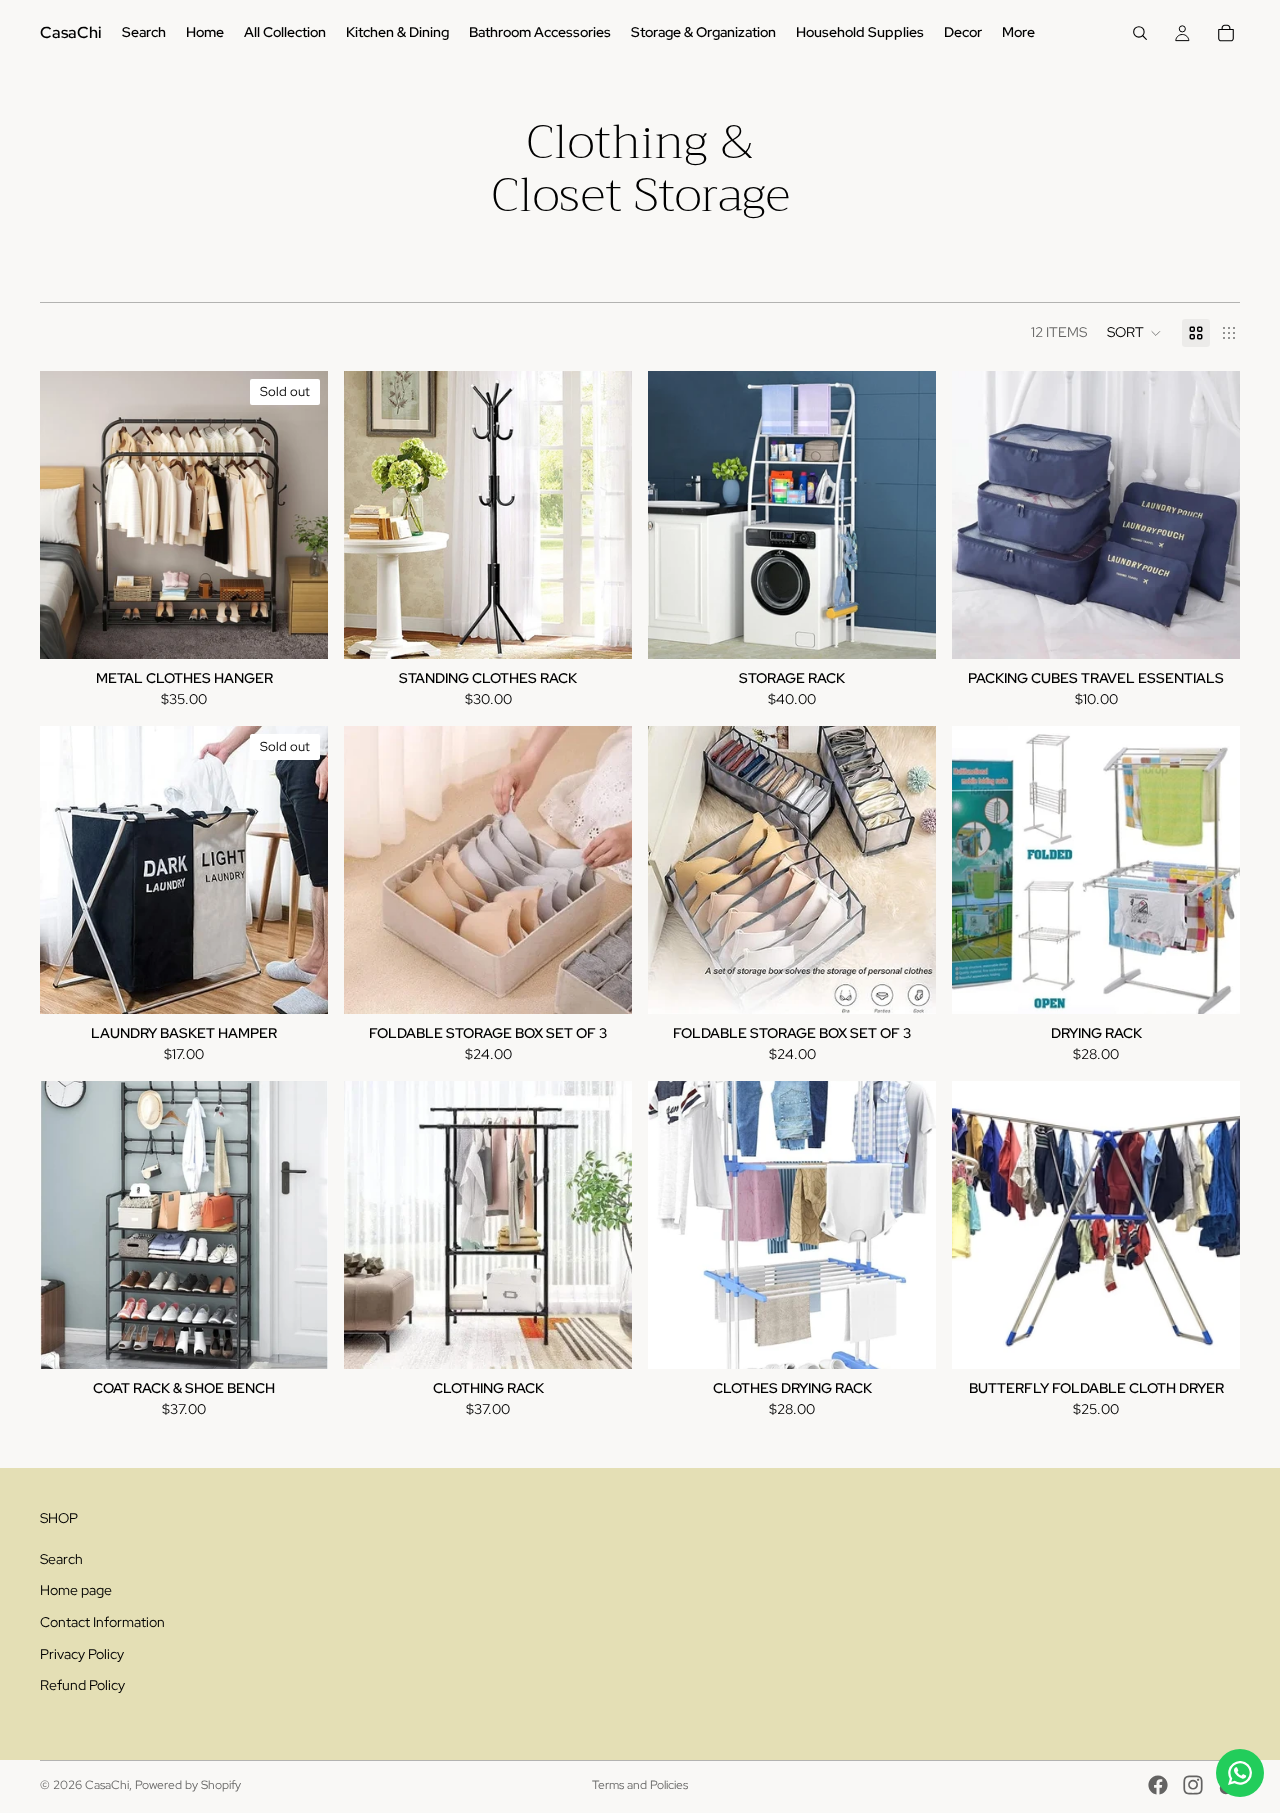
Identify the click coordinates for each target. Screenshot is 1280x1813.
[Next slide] (298, 515)
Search (61, 1559)
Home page (76, 1591)
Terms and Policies (640, 1785)
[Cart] (1226, 33)
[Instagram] (1193, 1785)
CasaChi (107, 1785)
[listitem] (1018, 33)
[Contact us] (1240, 1773)
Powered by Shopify (188, 1785)
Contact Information (102, 1622)
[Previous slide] (70, 515)
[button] (1134, 333)
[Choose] (1209, 628)
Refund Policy (82, 1685)
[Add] (601, 628)
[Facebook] (1158, 1785)
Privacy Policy (82, 1654)
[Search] (1140, 33)
